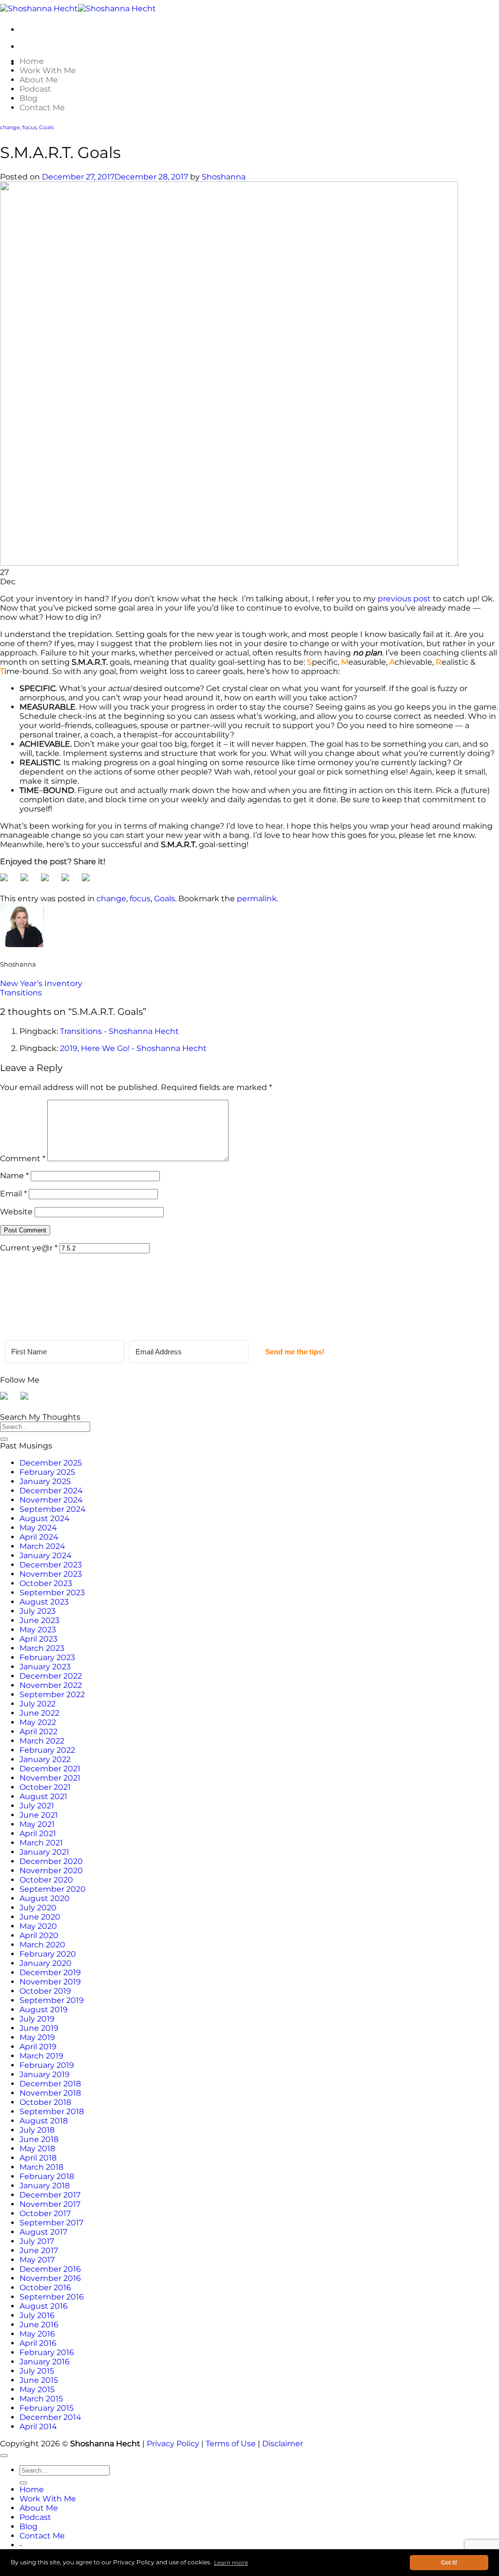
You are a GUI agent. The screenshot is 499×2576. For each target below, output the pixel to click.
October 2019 (45, 1991)
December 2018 (50, 2084)
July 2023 (38, 1611)
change (10, 128)
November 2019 (50, 1982)
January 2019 (45, 2074)
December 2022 (51, 1676)
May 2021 (37, 1824)
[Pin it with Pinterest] (49, 881)
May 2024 (38, 1528)
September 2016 (52, 2297)
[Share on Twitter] (28, 881)
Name (14, 1176)
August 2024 (45, 1518)
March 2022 (42, 1741)
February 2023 (47, 1657)
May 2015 (37, 2389)
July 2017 (37, 2241)
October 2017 (45, 2213)
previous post (404, 599)
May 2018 (37, 2149)
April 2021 (38, 1833)
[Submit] (4, 1439)
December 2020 (51, 1861)
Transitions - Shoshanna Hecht (119, 1031)
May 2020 (38, 1926)
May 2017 (37, 2260)
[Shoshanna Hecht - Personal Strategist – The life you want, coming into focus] (78, 9)
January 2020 (46, 1963)
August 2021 (43, 1796)
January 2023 (45, 1667)
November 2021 (50, 1778)
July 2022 (38, 1704)
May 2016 (37, 2334)
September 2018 (52, 2111)
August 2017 (43, 2232)
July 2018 (37, 2130)
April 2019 (38, 2047)
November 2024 (51, 1500)
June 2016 (39, 2325)
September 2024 (53, 1509)
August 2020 (45, 1898)
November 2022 (51, 1685)
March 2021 (41, 1843)
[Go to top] (4, 2456)
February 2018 (47, 2176)
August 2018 (44, 2121)
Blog (29, 98)
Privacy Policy (173, 2444)
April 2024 (39, 1537)
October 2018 (45, 2102)
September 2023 (52, 1593)
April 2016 (38, 2343)
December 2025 (51, 1463)
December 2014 (50, 2417)
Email (13, 1194)
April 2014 (38, 2427)
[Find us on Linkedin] (28, 1400)
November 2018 (50, 2093)
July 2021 (37, 1806)
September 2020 (53, 1889)
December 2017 (50, 2195)
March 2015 (41, 2399)
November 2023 (51, 1574)
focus (29, 128)
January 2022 (45, 1759)
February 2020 (48, 1954)
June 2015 (39, 2380)
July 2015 (37, 2371)
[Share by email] (90, 881)
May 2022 (38, 1722)
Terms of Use (231, 2444)
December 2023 (51, 1565)
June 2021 (39, 1815)
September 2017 (51, 2223)
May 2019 (37, 2037)
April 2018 (38, 2158)
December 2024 (51, 1491)
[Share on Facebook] (8, 881)
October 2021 (45, 1787)
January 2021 (44, 1852)
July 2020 (38, 1908)
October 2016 (45, 2288)
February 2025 (47, 1472)
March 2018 (41, 2167)
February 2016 (47, 2352)
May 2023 (38, 1630)
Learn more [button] (231, 2563)
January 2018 (45, 2186)
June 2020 (40, 1917)
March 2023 (42, 1648)
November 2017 (50, 2204)
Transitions (21, 993)
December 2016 (50, 2269)
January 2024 (46, 1556)
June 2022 (39, 1713)
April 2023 (38, 1639)
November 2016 (50, 2278)
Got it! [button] (449, 2563)
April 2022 (38, 1732)
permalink (257, 899)
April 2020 (39, 1935)
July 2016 (37, 2315)
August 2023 (44, 1602)
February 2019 (47, 2065)
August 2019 (44, 2010)
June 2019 (39, 2028)
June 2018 (39, 2139)
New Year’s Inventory (41, 983)
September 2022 (52, 1694)
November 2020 (51, 1871)
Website (16, 1212)
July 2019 (37, 2019)
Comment (23, 1159)
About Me (39, 80)
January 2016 (45, 2362)
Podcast (35, 89)
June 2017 (39, 2250)
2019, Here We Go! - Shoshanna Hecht (133, 1048)
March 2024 (42, 1546)
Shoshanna (224, 177)
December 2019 (50, 1972)
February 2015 (47, 2408)
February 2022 (47, 1750)
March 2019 (41, 2056)
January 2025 (45, 1481)
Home (32, 61)
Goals (46, 128)
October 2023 (46, 1583)
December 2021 (50, 1769)
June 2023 (39, 1620)
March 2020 (42, 1945)
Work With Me (48, 70)
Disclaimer (283, 2444)
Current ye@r (29, 1248)
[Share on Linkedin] (69, 881)
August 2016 (44, 2306)
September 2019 (52, 2000)
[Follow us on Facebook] (8, 1400)
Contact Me (42, 108)
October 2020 (46, 1880)
